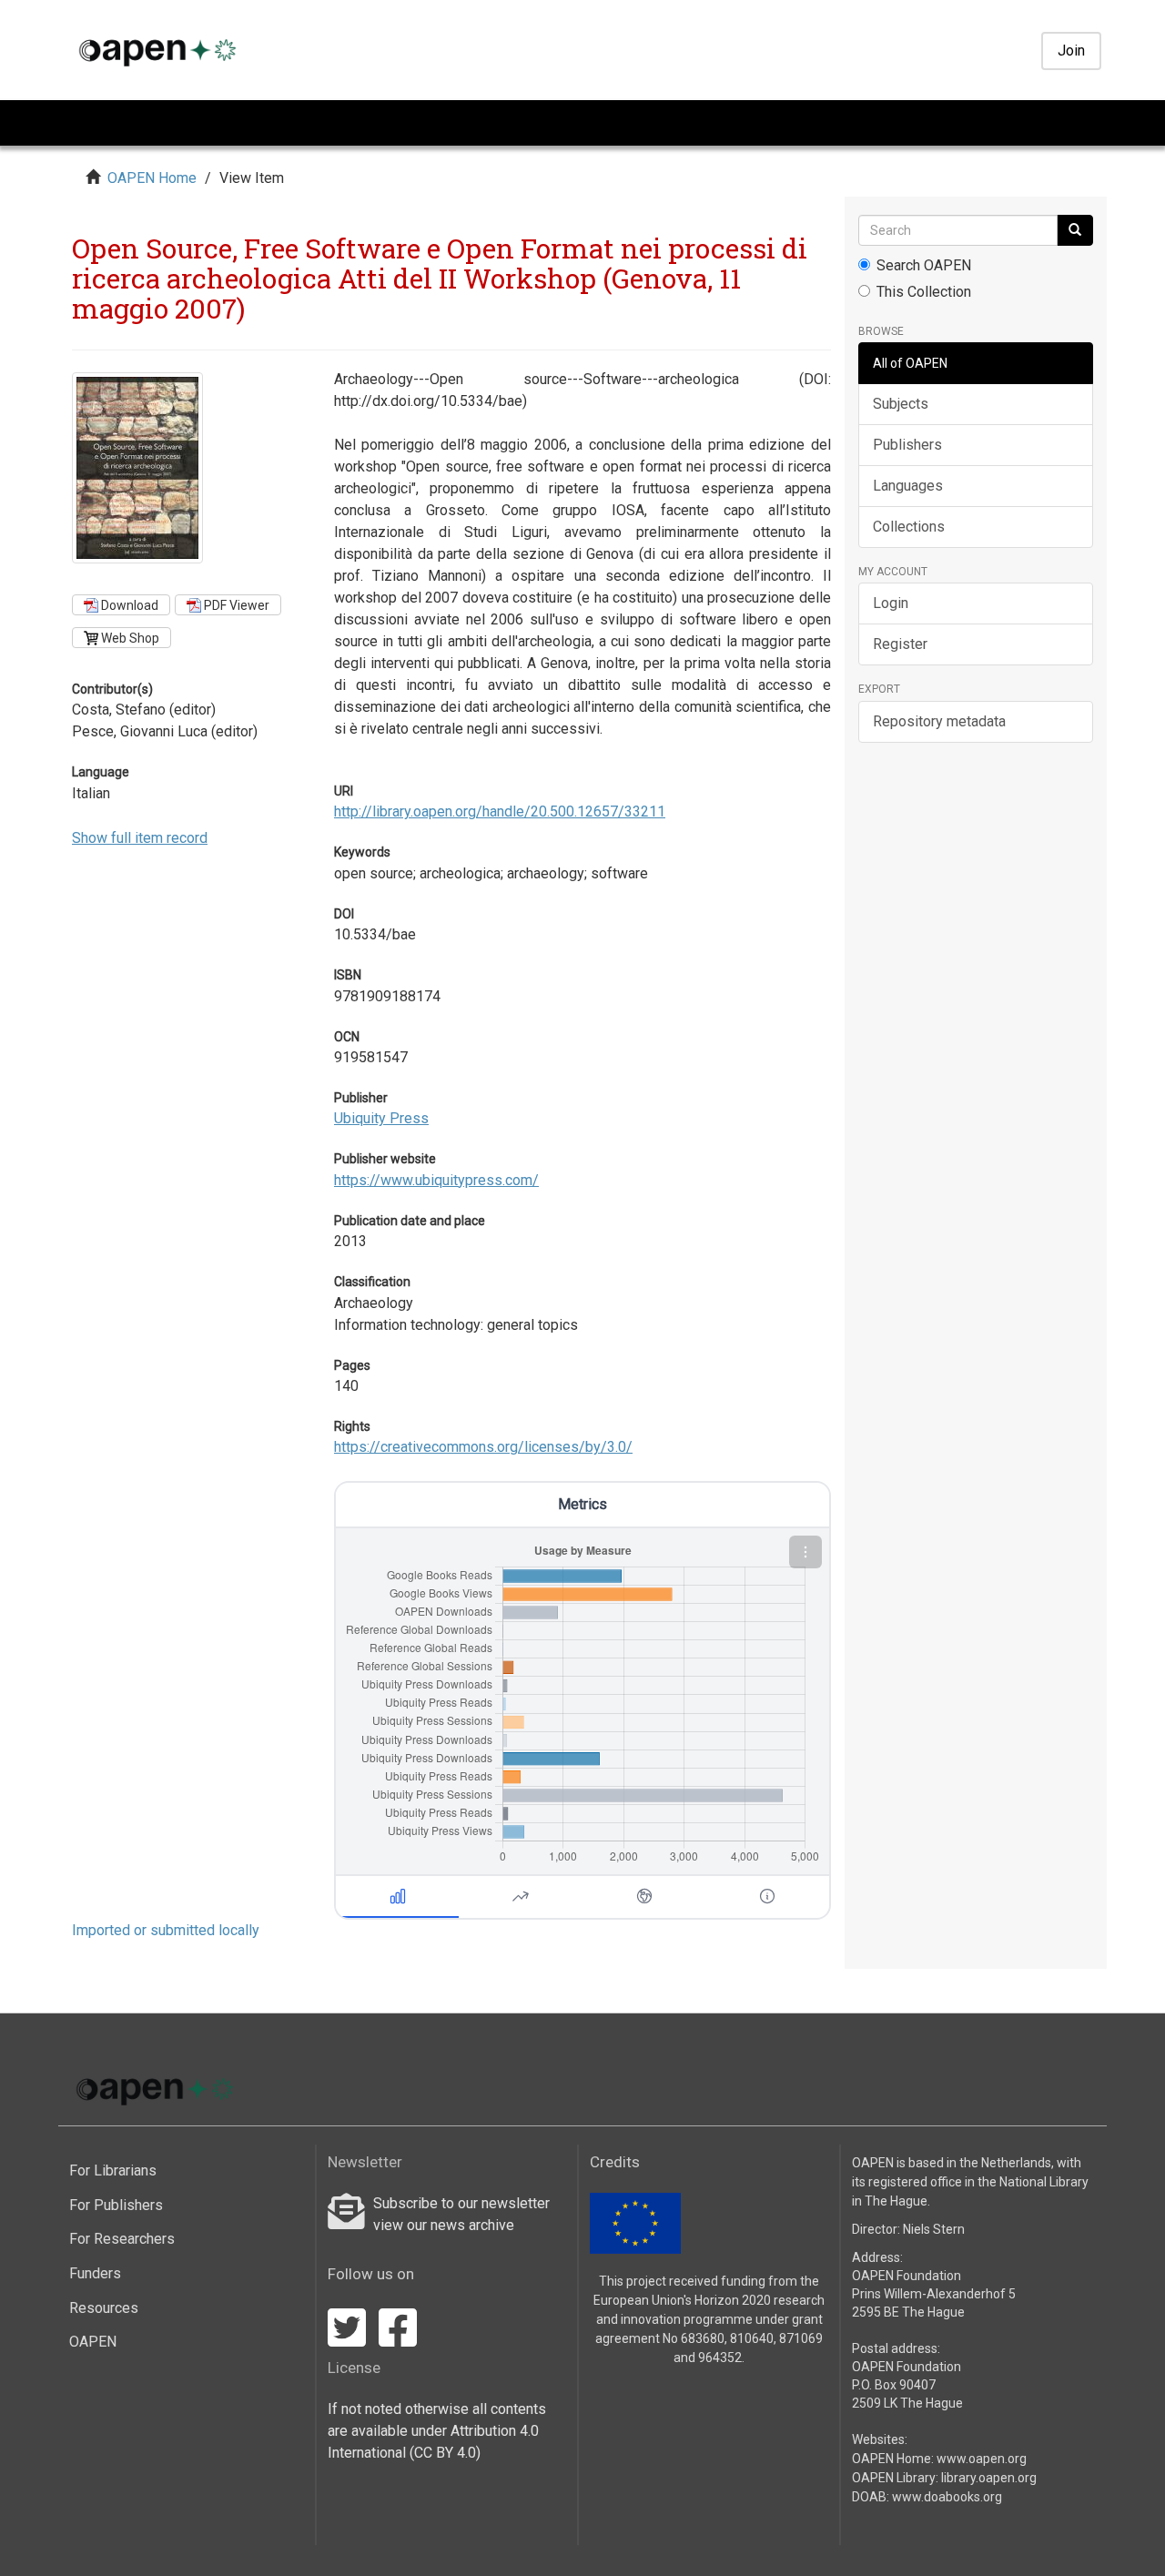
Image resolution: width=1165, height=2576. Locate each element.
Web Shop (129, 638)
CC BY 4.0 (445, 2453)
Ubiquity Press (381, 1118)
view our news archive (444, 2225)
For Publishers (116, 2205)
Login (891, 603)
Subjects (901, 404)
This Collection (924, 292)
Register (900, 644)
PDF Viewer (235, 605)
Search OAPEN (924, 265)
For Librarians (113, 2170)
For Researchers (122, 2239)
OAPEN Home (152, 178)
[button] (805, 1552)
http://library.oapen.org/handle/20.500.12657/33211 (500, 811)
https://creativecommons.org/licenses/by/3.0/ (483, 1447)
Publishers (907, 445)
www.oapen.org (982, 2459)
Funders (95, 2273)
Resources (104, 2308)
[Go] (1075, 230)
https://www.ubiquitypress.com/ (436, 1180)
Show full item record (140, 838)
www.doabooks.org (947, 2497)
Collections (909, 527)
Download (128, 605)
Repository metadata (939, 721)
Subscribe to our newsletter (461, 2203)
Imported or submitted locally (166, 1930)
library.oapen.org (989, 2478)
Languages (908, 486)
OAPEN (93, 2342)
